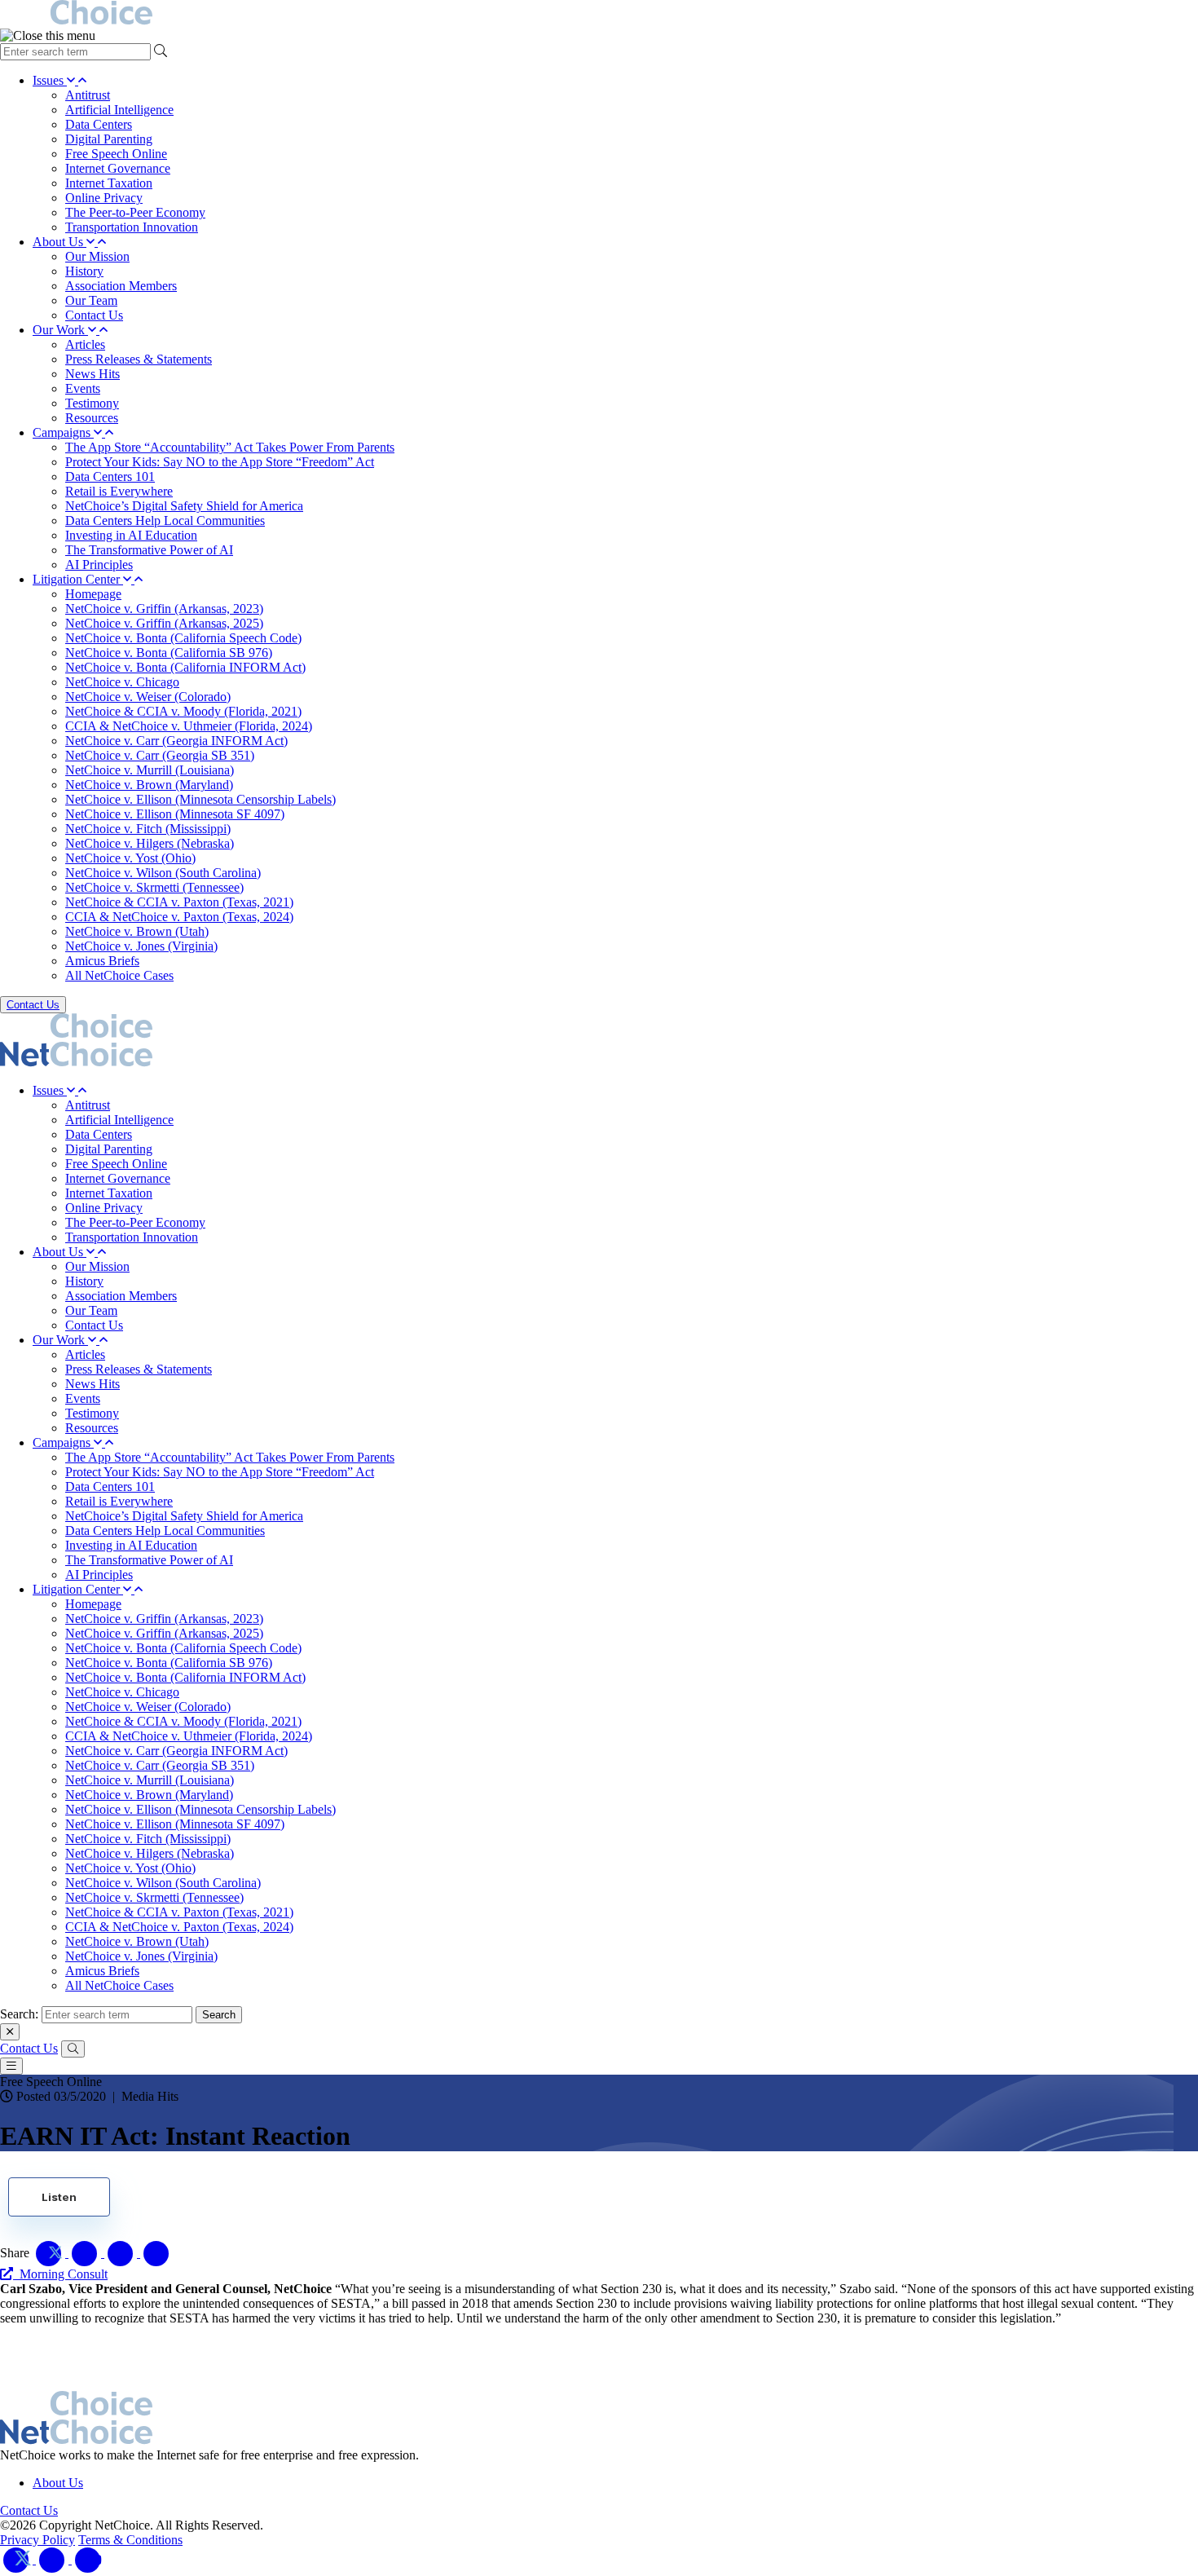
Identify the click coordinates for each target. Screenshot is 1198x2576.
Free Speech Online (116, 154)
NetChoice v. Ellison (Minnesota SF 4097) (175, 814)
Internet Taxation (109, 183)
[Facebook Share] (86, 2253)
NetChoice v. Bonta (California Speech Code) (183, 638)
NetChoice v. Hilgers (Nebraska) (150, 843)
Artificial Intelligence (119, 110)
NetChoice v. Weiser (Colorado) (148, 697)
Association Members (121, 286)
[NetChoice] (599, 14)
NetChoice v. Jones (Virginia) (141, 946)
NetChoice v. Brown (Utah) (137, 931)
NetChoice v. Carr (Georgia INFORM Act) (176, 741)
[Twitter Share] (51, 2253)
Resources (92, 418)
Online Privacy (104, 198)
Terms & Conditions (130, 2540)
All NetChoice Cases (119, 975)
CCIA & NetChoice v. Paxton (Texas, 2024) (179, 917)
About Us (59, 242)
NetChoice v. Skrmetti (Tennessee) (154, 887)
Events (83, 388)
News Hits (92, 374)
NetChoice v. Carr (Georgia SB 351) (160, 755)
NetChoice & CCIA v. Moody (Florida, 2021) (183, 711)
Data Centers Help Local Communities (165, 520)
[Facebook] (54, 2559)
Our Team (91, 300)
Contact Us (94, 315)
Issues (50, 80)
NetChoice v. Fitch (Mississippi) (148, 829)
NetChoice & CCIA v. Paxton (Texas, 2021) (179, 902)
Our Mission (97, 256)
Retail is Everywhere (119, 491)
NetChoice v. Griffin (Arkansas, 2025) (164, 623)
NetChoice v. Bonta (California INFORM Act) (185, 667)
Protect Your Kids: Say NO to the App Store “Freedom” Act (220, 462)
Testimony (92, 403)
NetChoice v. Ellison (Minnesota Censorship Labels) (200, 799)
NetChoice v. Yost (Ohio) (130, 858)
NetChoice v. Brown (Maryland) (149, 785)
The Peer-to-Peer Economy (135, 212)
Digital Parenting (109, 139)
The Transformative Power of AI (149, 550)
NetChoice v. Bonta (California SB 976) (169, 653)
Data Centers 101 (110, 476)
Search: (19, 2014)
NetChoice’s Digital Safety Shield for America (184, 506)
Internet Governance (118, 168)
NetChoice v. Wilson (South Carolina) (163, 873)
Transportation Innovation (132, 227)
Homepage (93, 594)
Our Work (60, 330)
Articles (85, 344)
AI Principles (99, 565)
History (84, 271)
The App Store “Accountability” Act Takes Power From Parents (230, 447)
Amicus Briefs (102, 961)
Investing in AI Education (131, 535)
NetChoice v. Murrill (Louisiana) (150, 770)
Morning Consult (60, 2274)
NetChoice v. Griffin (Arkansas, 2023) (164, 609)
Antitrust (88, 95)
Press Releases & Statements (139, 359)
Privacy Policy (37, 2540)
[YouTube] (88, 2559)
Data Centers (99, 124)
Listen (59, 2197)
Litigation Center (78, 579)
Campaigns (63, 432)
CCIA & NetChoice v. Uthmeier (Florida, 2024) (189, 726)
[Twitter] (18, 2559)
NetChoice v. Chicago (122, 682)
